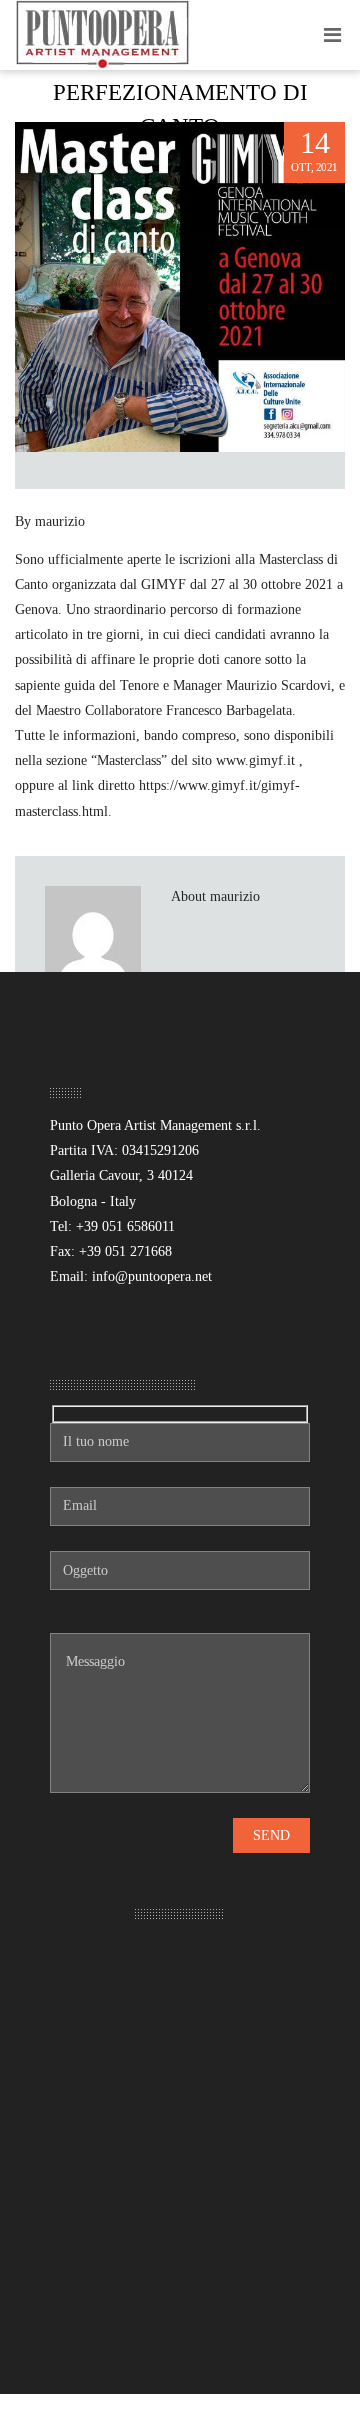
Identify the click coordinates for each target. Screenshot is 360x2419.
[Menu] (332, 35)
